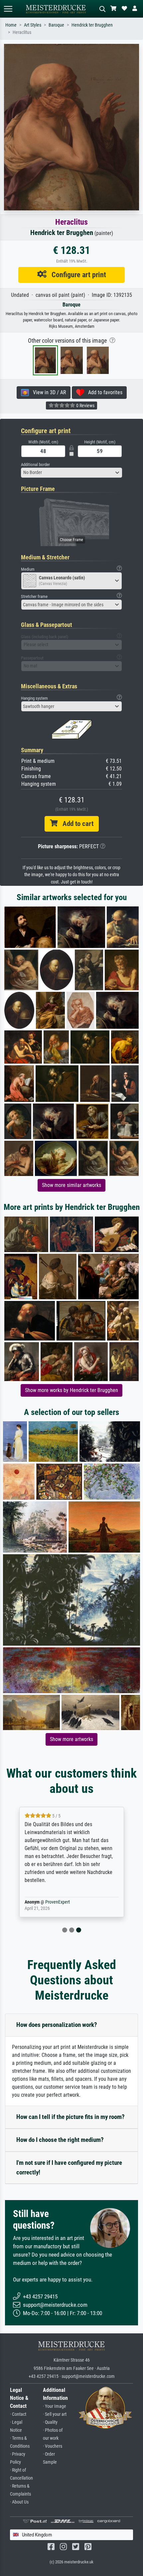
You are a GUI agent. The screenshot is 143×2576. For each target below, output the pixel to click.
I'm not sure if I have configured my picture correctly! (69, 2167)
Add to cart (75, 824)
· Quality (50, 2422)
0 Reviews (85, 406)
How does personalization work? (57, 2025)
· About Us (19, 2502)
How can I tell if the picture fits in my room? (71, 2117)
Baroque (56, 25)
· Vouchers (53, 2446)
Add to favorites (103, 392)
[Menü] (8, 9)
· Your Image (55, 2406)
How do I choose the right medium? (60, 2140)
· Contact (18, 2414)
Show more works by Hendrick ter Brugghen (71, 1390)
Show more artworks (71, 1739)
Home (11, 25)
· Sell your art (55, 2414)
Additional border (35, 465)
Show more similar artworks (71, 1185)
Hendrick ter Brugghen (92, 25)
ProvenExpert (58, 1902)
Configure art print (76, 275)
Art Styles (33, 25)
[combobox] (71, 473)
